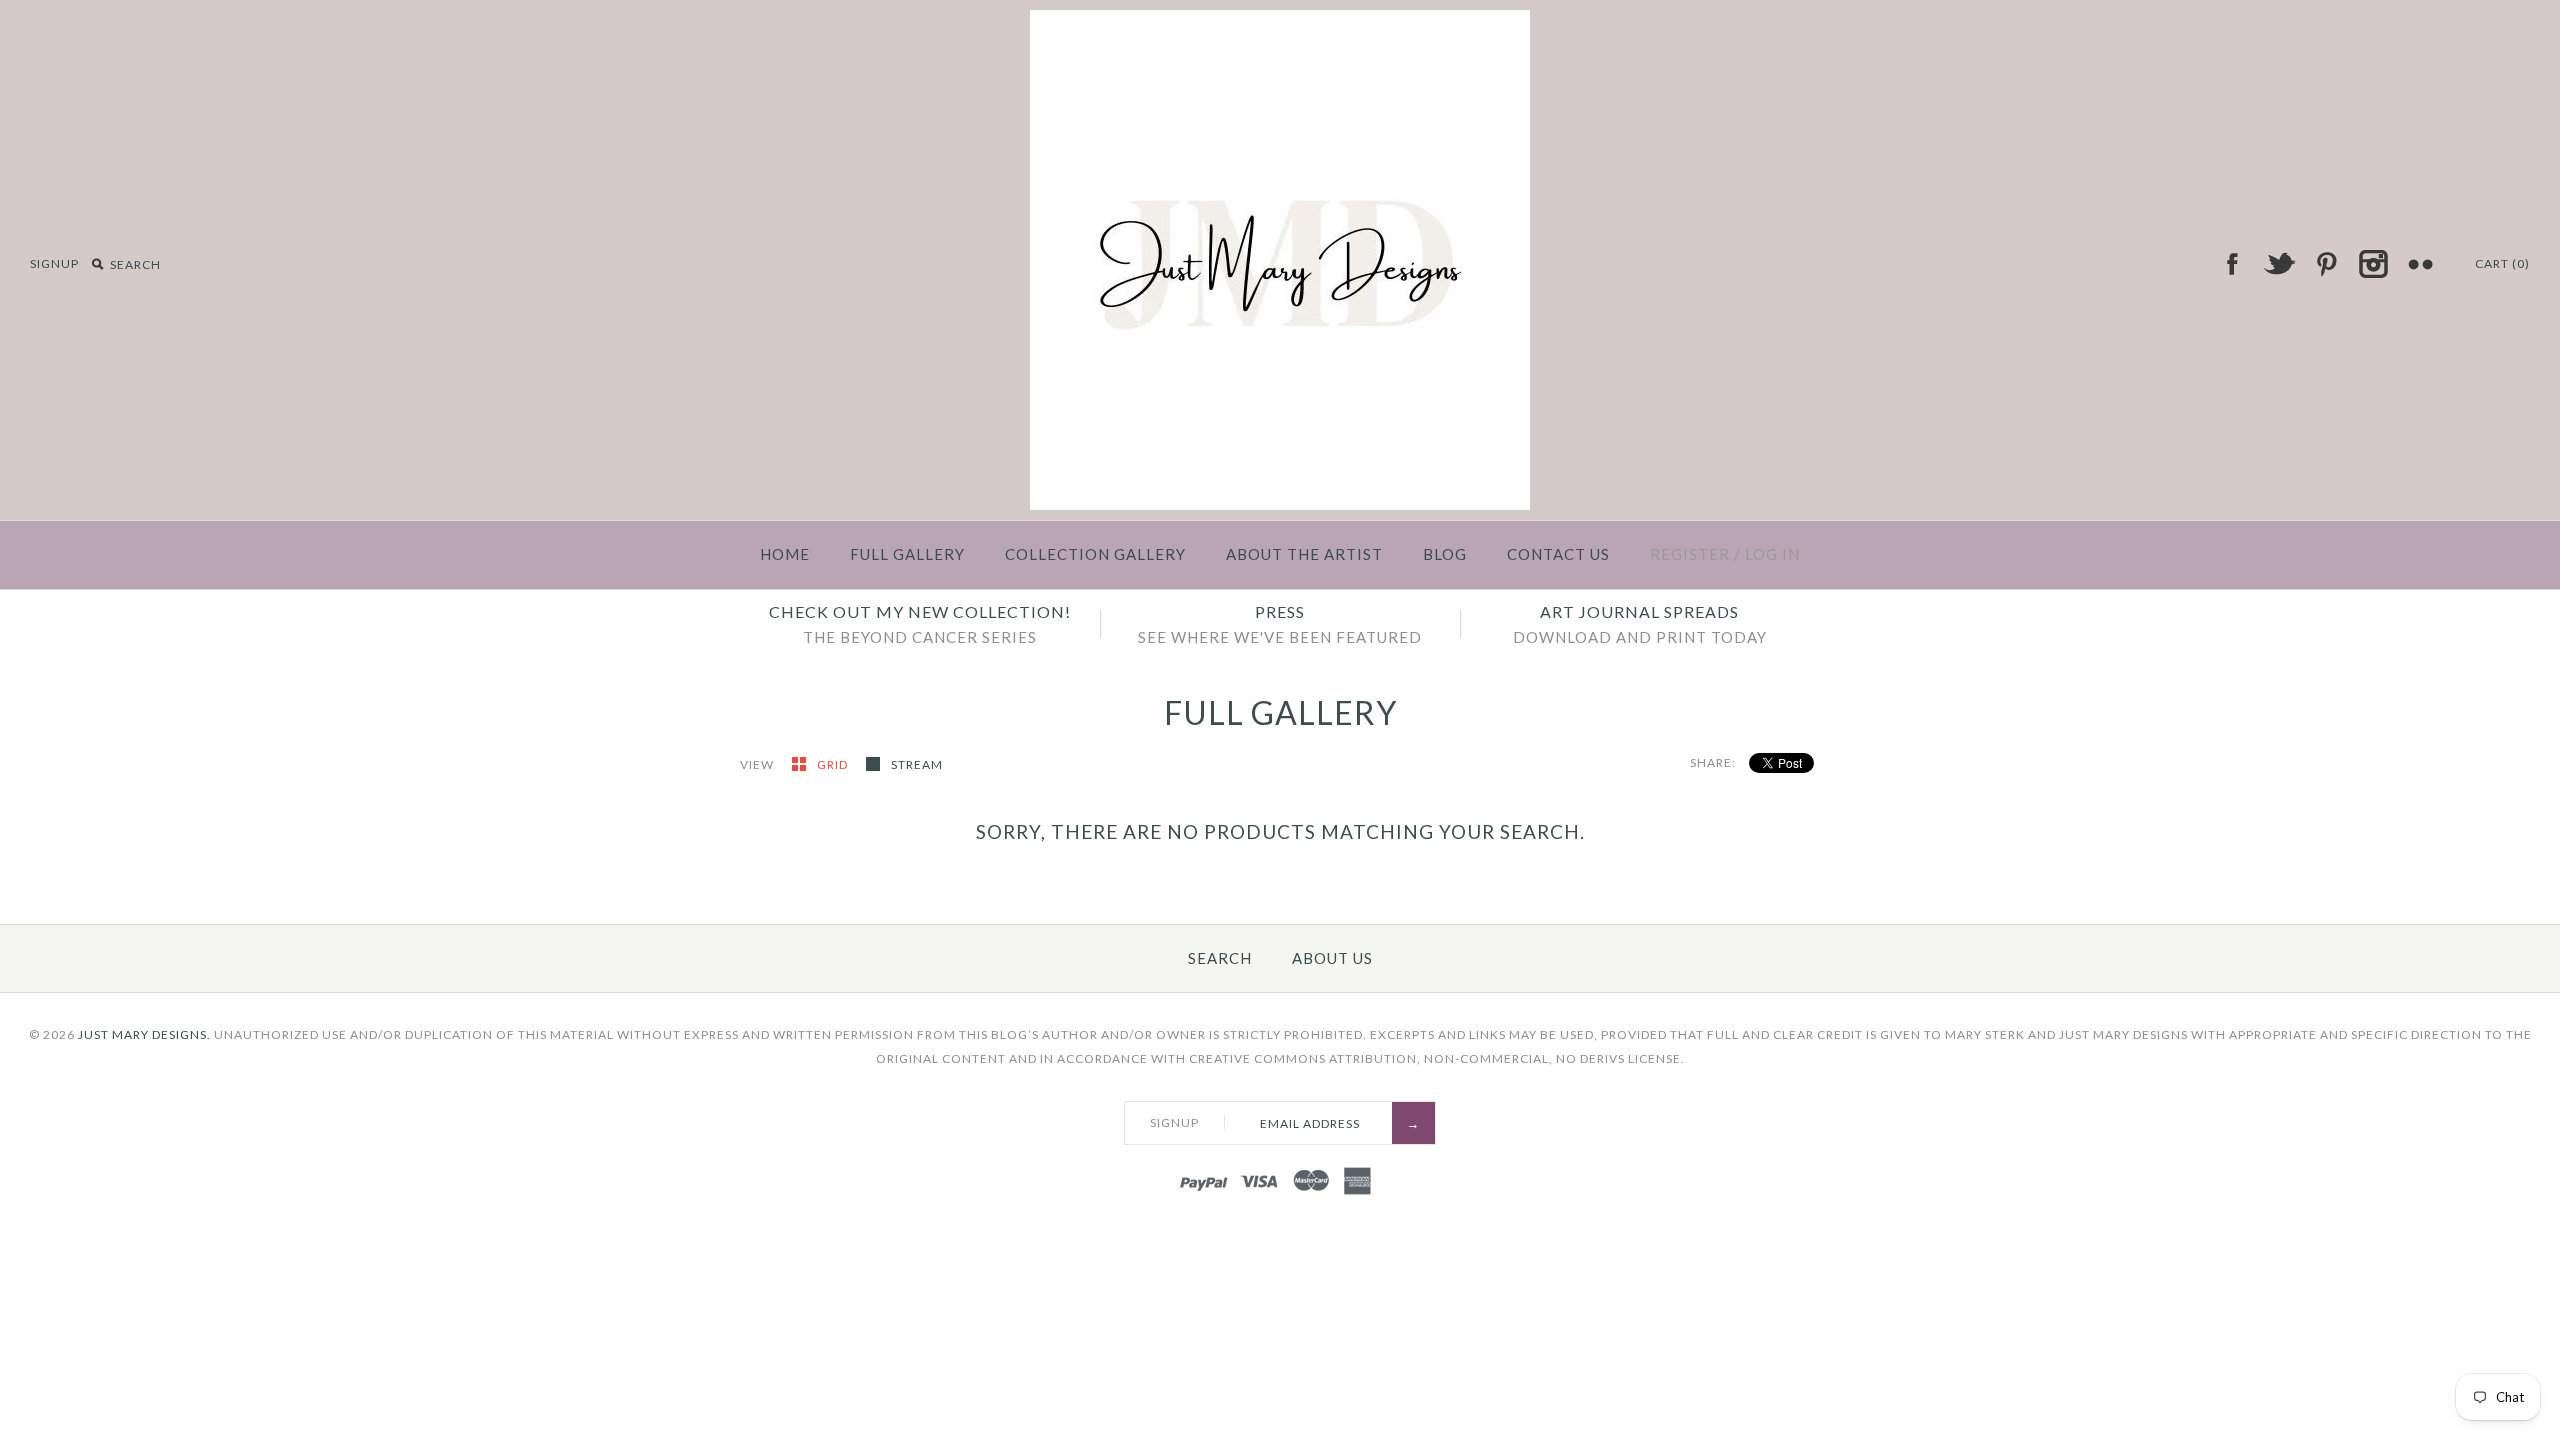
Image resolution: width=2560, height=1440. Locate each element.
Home (785, 554)
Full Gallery (907, 554)
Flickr (2420, 264)
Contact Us (1558, 554)
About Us (1332, 958)
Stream (917, 764)
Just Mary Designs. (144, 1034)
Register (1690, 554)
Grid (834, 764)
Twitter (2279, 264)
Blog (1445, 554)
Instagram (2373, 264)
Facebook (2232, 264)
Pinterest (2326, 264)
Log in (1772, 554)
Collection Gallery (1095, 554)
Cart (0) (2502, 263)
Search (1220, 958)
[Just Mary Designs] (1280, 22)
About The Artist (1304, 554)
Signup (54, 263)
